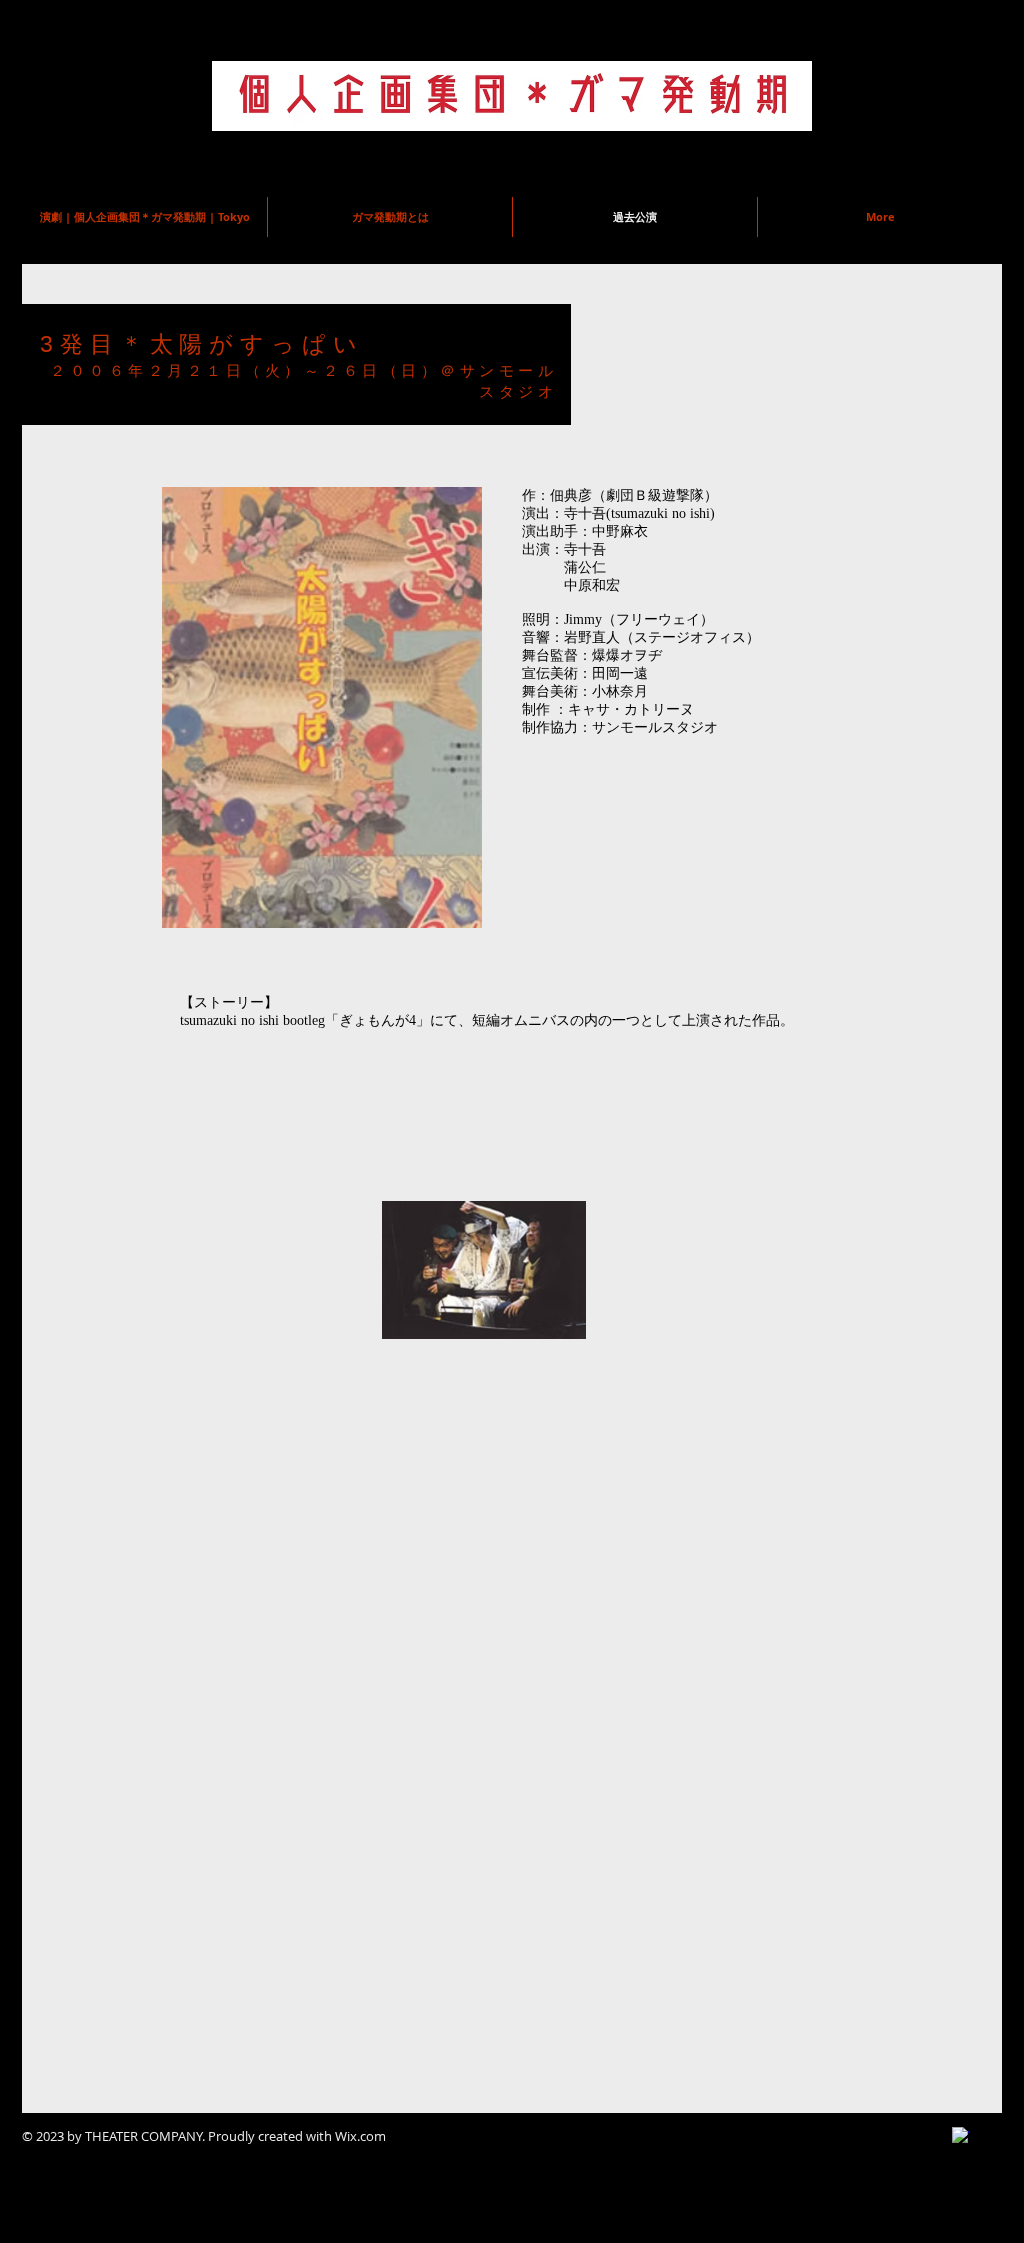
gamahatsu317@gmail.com (737, 152)
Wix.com (360, 2136)
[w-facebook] (960, 2135)
